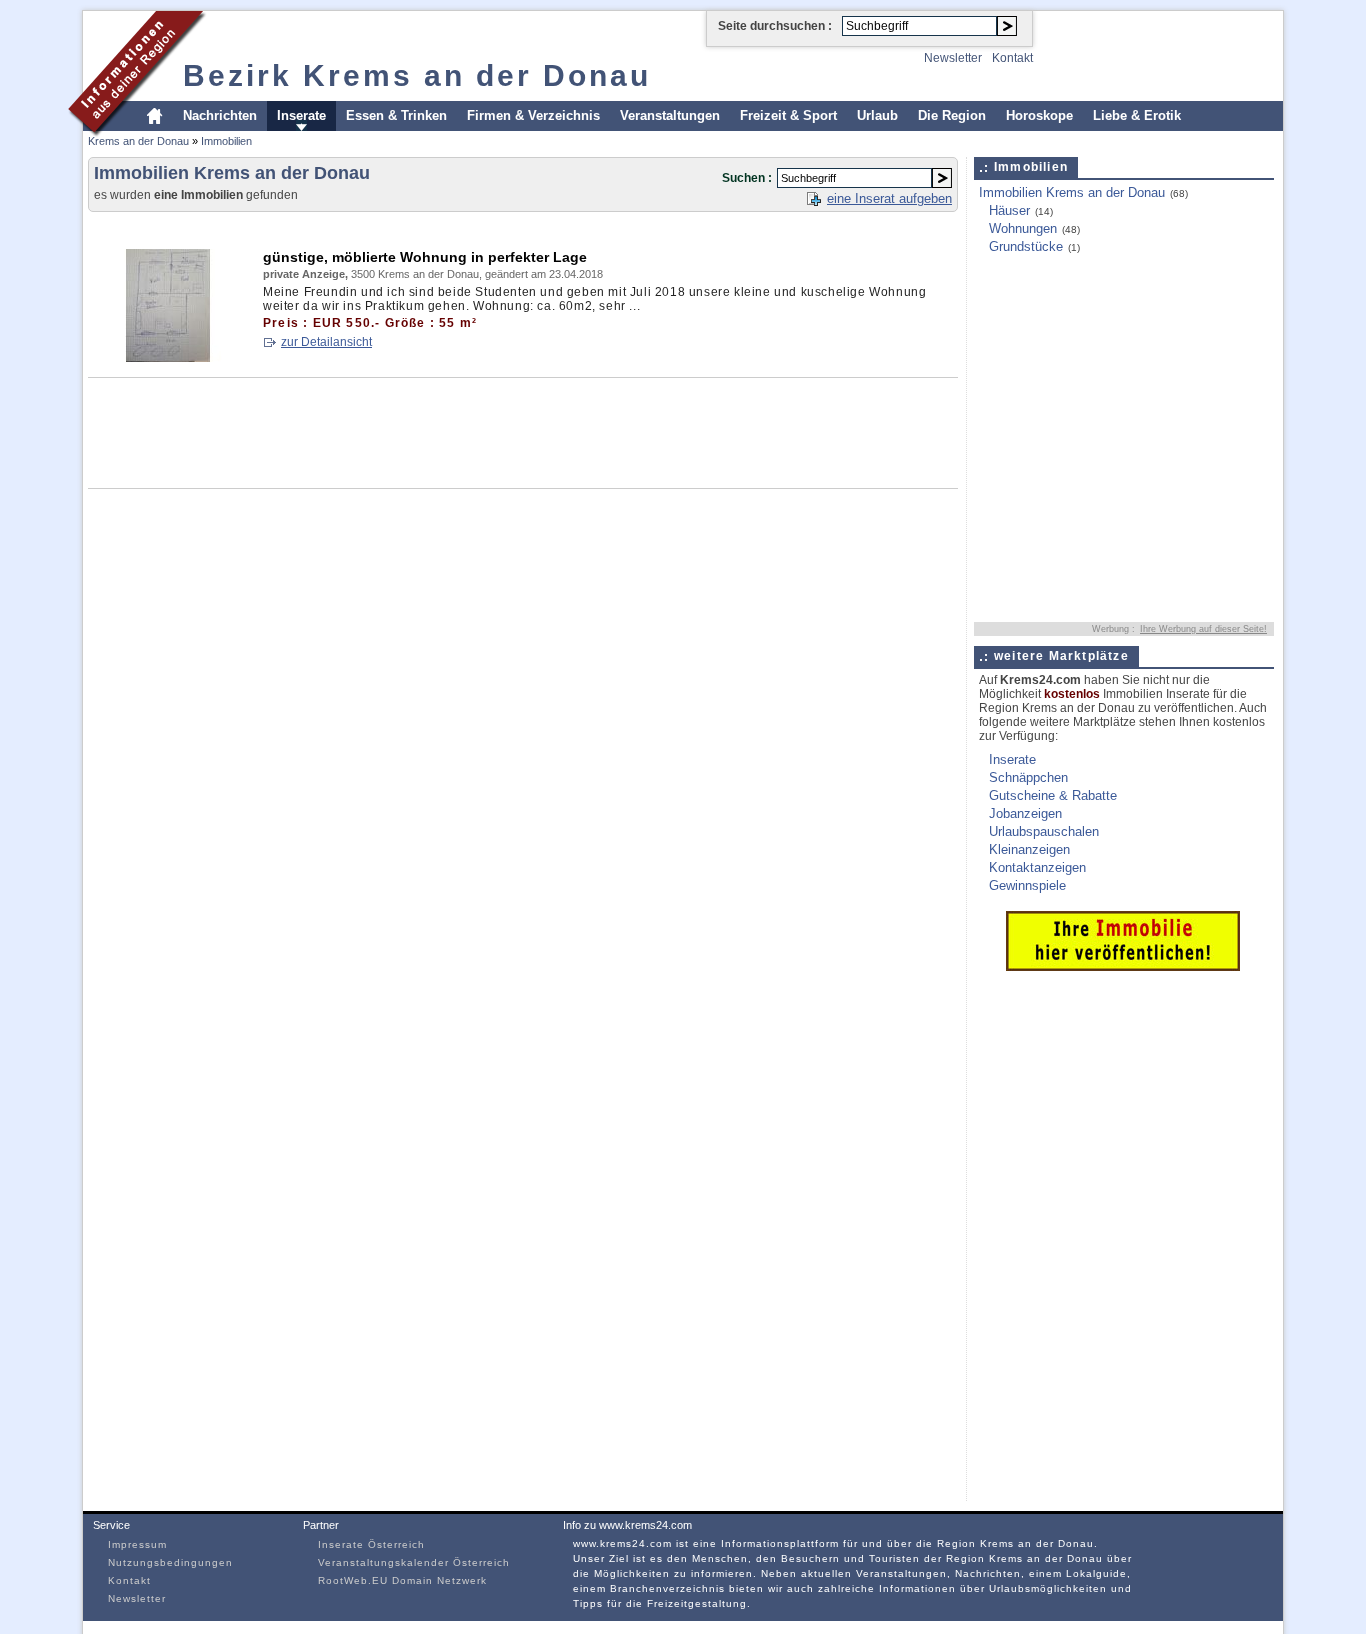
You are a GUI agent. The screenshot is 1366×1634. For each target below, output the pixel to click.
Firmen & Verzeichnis (533, 115)
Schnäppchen (1028, 777)
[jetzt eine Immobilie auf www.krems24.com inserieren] (1123, 966)
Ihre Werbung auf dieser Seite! (1203, 629)
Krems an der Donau (138, 141)
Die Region (952, 115)
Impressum (137, 1544)
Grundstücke (1026, 246)
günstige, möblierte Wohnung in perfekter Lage (425, 257)
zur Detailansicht (326, 342)
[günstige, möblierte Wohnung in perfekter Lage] (168, 357)
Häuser (1009, 210)
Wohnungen (1023, 228)
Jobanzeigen (1025, 813)
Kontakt (1012, 58)
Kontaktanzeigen (1037, 867)
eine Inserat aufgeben (889, 198)
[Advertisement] (452, 226)
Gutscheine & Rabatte (1053, 795)
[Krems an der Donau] (137, 133)
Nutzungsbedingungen (170, 1562)
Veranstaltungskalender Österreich (414, 1562)
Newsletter (953, 58)
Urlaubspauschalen (1044, 831)
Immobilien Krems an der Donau (1072, 192)
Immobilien (226, 141)
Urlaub (877, 115)
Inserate (301, 115)
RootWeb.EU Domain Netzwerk (402, 1580)
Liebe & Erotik (1137, 115)
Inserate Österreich (371, 1544)
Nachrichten (220, 115)
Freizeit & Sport (788, 115)
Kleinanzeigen (1029, 849)
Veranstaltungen (670, 115)
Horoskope (1039, 115)
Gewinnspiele (1027, 885)
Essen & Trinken (396, 115)
